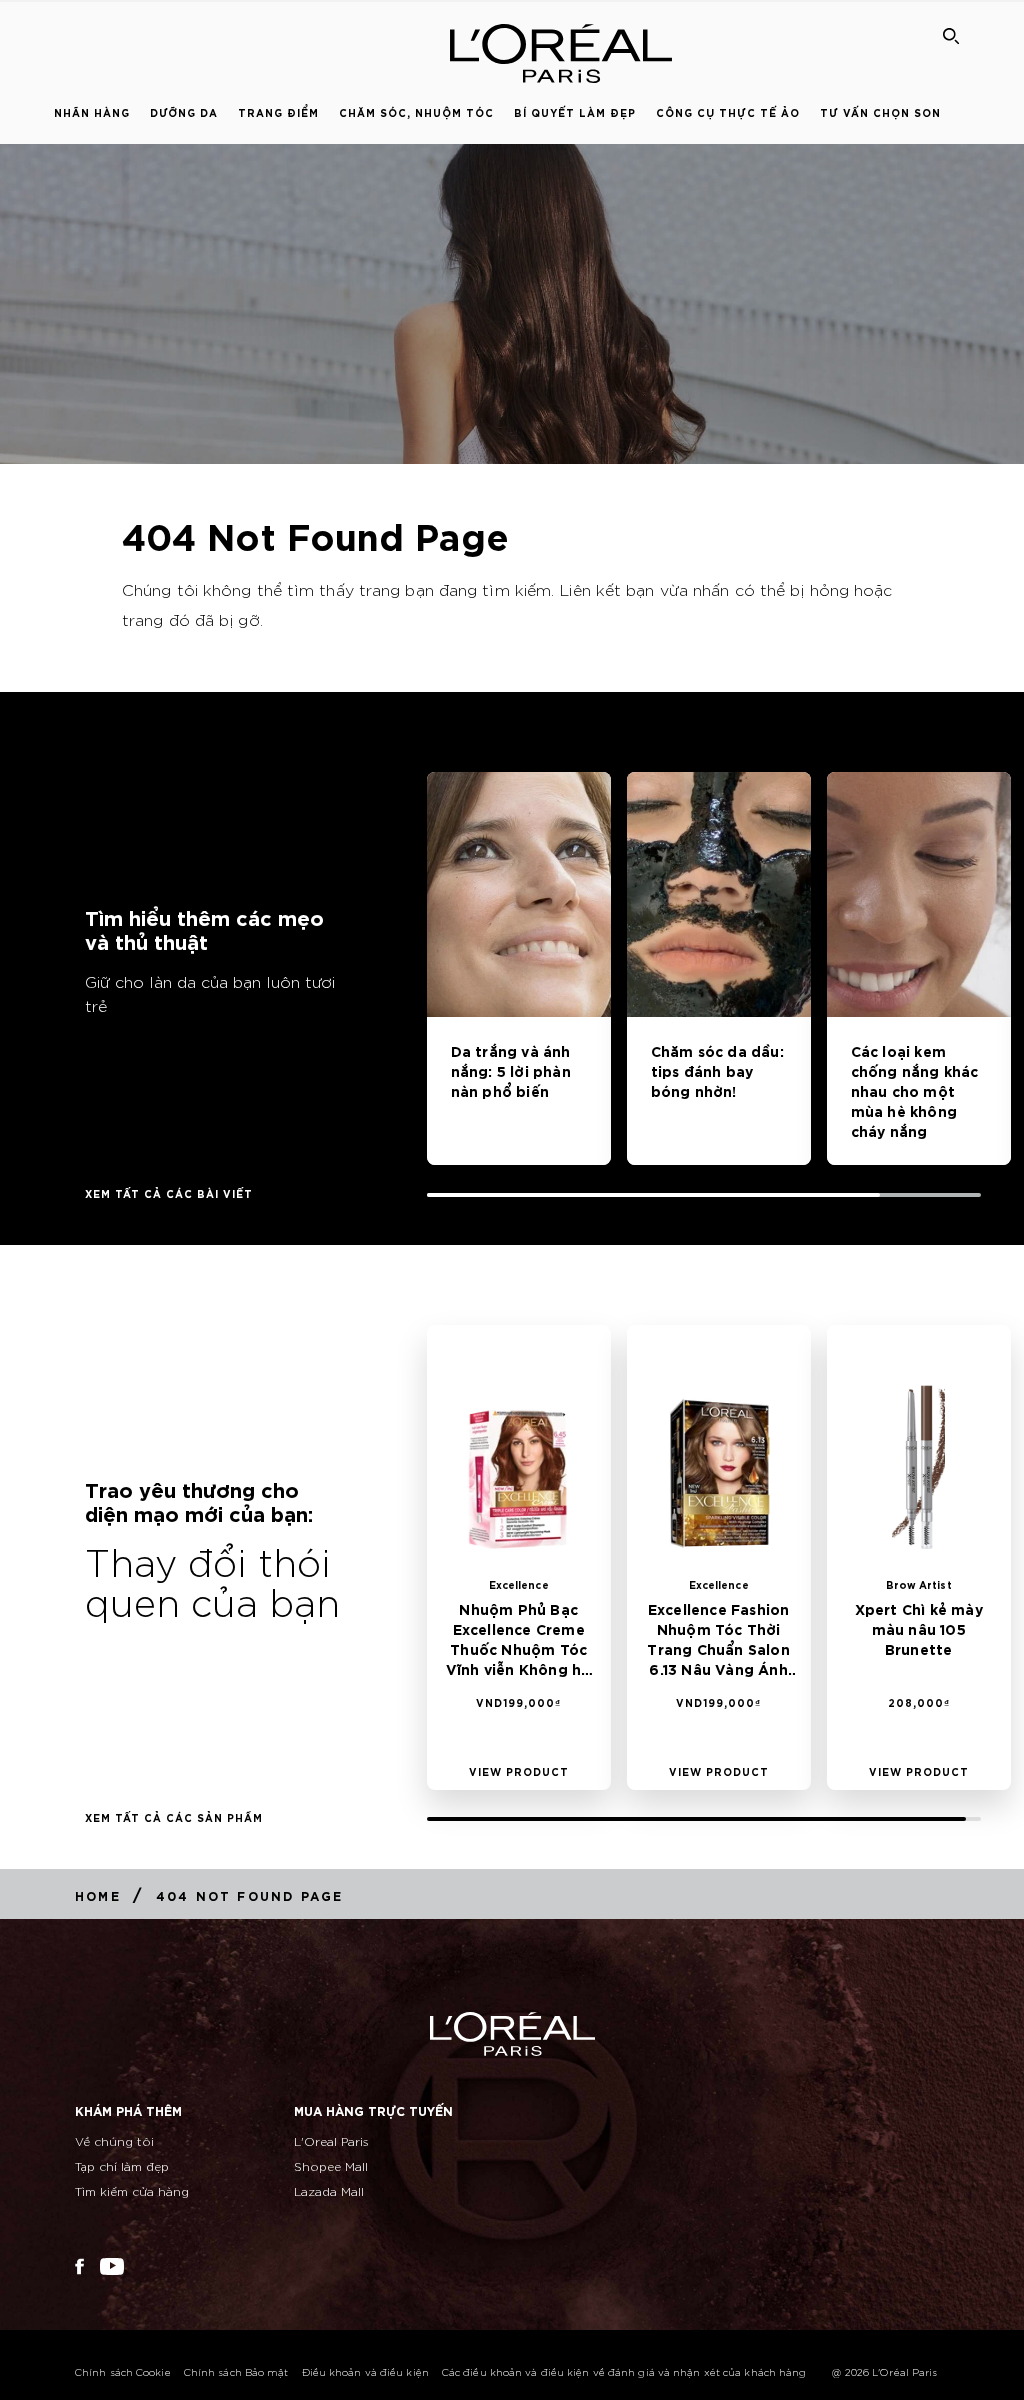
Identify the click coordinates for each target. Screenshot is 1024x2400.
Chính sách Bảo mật (236, 2371)
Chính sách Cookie (123, 2371)
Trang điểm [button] (278, 112)
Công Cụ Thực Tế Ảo (728, 112)
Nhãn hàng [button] (92, 112)
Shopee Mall (331, 2165)
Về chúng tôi (114, 2140)
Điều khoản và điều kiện (365, 2371)
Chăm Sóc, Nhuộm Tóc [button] (416, 112)
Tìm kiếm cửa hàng (132, 2190)
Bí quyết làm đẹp (575, 112)
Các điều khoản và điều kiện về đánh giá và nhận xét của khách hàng (624, 2371)
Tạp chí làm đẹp (122, 2165)
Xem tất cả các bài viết (169, 1193)
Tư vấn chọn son (880, 112)
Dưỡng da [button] (184, 112)
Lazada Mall (329, 2190)
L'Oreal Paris (331, 2140)
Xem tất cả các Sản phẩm (174, 1817)
